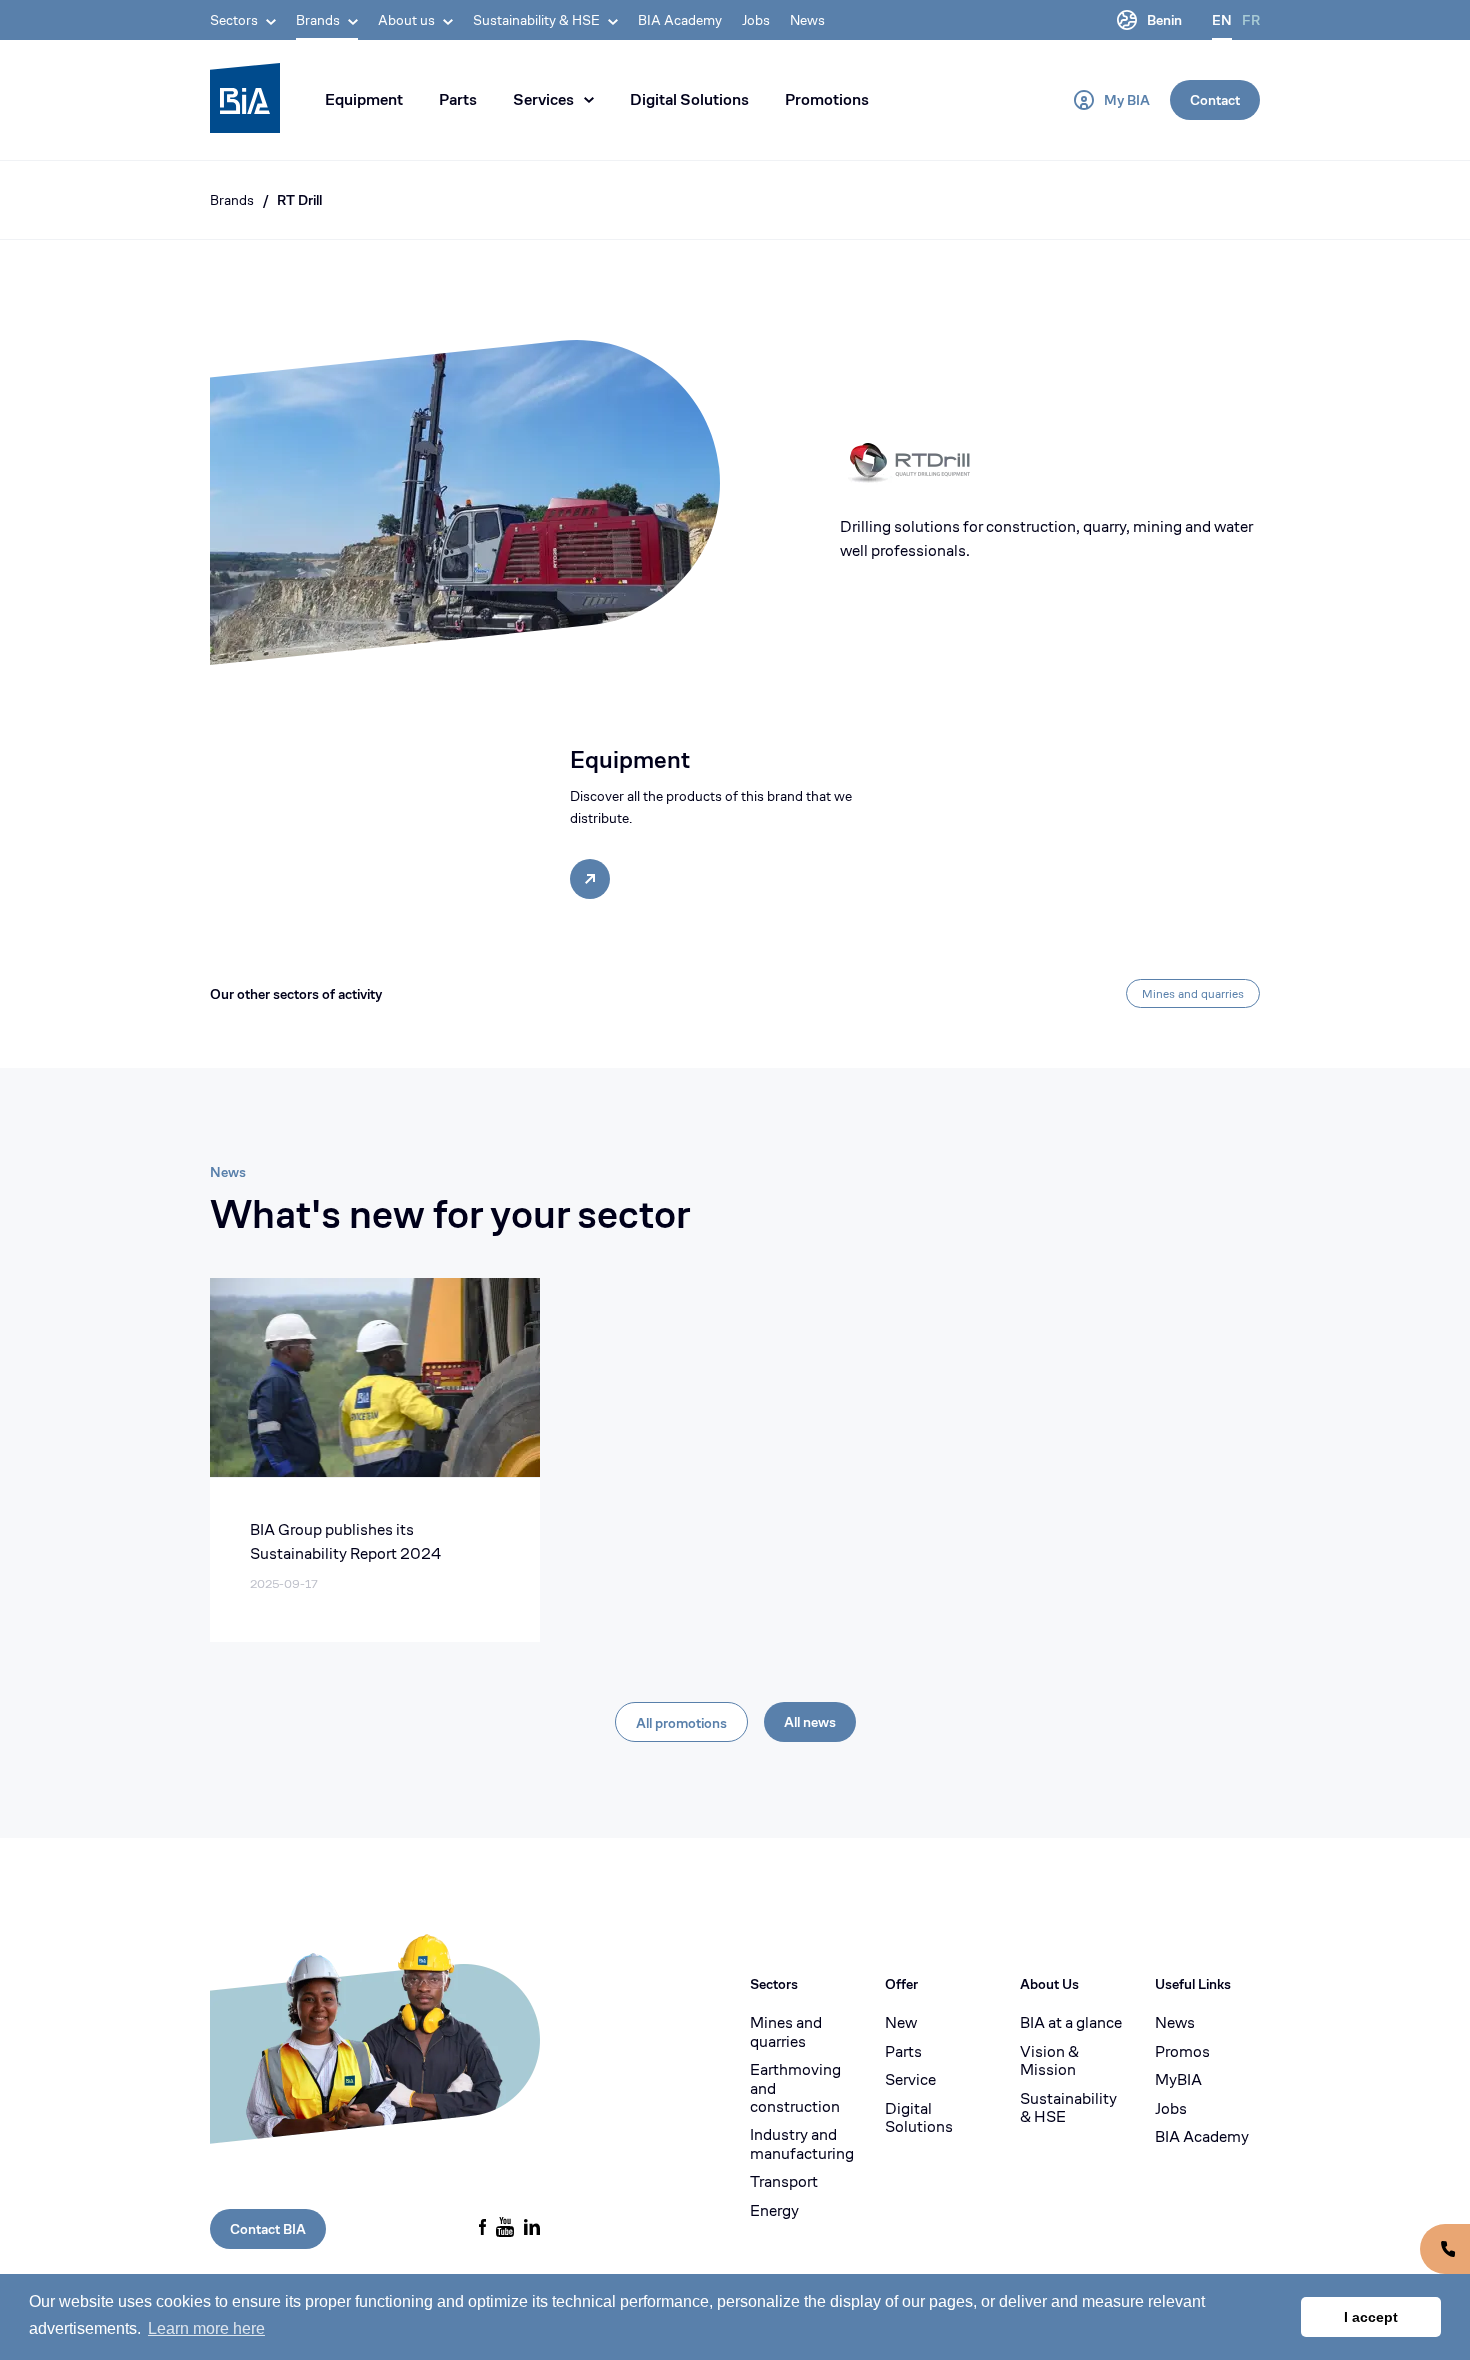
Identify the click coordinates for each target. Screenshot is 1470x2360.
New (901, 2023)
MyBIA (1178, 2080)
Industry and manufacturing (802, 2144)
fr (1251, 20)
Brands (232, 200)
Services (543, 99)
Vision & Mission (1049, 2061)
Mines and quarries (1193, 993)
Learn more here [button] (206, 2328)
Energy (774, 2211)
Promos (1182, 2052)
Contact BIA (268, 2229)
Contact (1215, 100)
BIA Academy (680, 20)
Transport (784, 2182)
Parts (458, 99)
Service (910, 2080)
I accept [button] (1371, 2317)
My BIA (1127, 100)
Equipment (364, 99)
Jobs (756, 20)
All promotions (681, 1723)
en (1222, 20)
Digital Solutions (689, 99)
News (807, 20)
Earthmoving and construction (795, 2088)
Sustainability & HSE (1068, 2108)
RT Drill (299, 200)
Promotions (827, 99)
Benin (1164, 20)
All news (810, 1722)
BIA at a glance (1071, 2023)
